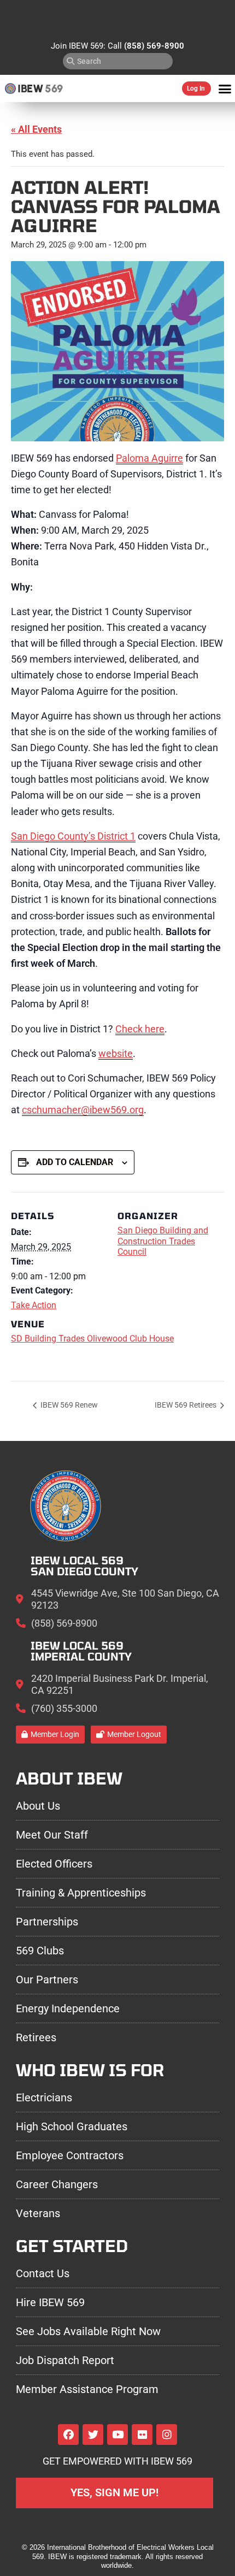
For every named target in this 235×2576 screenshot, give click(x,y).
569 (54, 88)
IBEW (30, 88)
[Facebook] (68, 2435)
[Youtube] (117, 2435)
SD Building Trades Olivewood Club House (92, 1339)
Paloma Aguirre (149, 458)
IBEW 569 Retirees (186, 1405)
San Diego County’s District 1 (73, 836)
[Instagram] (167, 2435)
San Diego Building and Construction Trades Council (163, 1241)
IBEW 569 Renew (68, 1405)
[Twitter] (93, 2435)
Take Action (34, 1305)
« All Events (36, 129)
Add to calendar (75, 1162)
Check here (140, 1029)
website (116, 1053)
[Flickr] (142, 2435)
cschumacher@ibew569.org (83, 1110)
